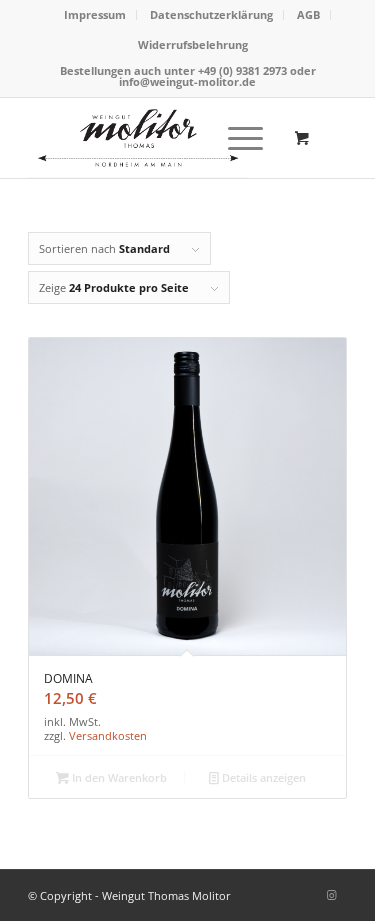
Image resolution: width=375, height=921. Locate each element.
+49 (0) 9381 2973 (244, 70)
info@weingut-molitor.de (187, 81)
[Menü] (235, 138)
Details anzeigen (262, 777)
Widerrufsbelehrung (193, 44)
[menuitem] (95, 15)
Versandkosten (108, 735)
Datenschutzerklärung (211, 14)
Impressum (95, 14)
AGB (308, 14)
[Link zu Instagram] (332, 895)
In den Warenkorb (118, 777)
